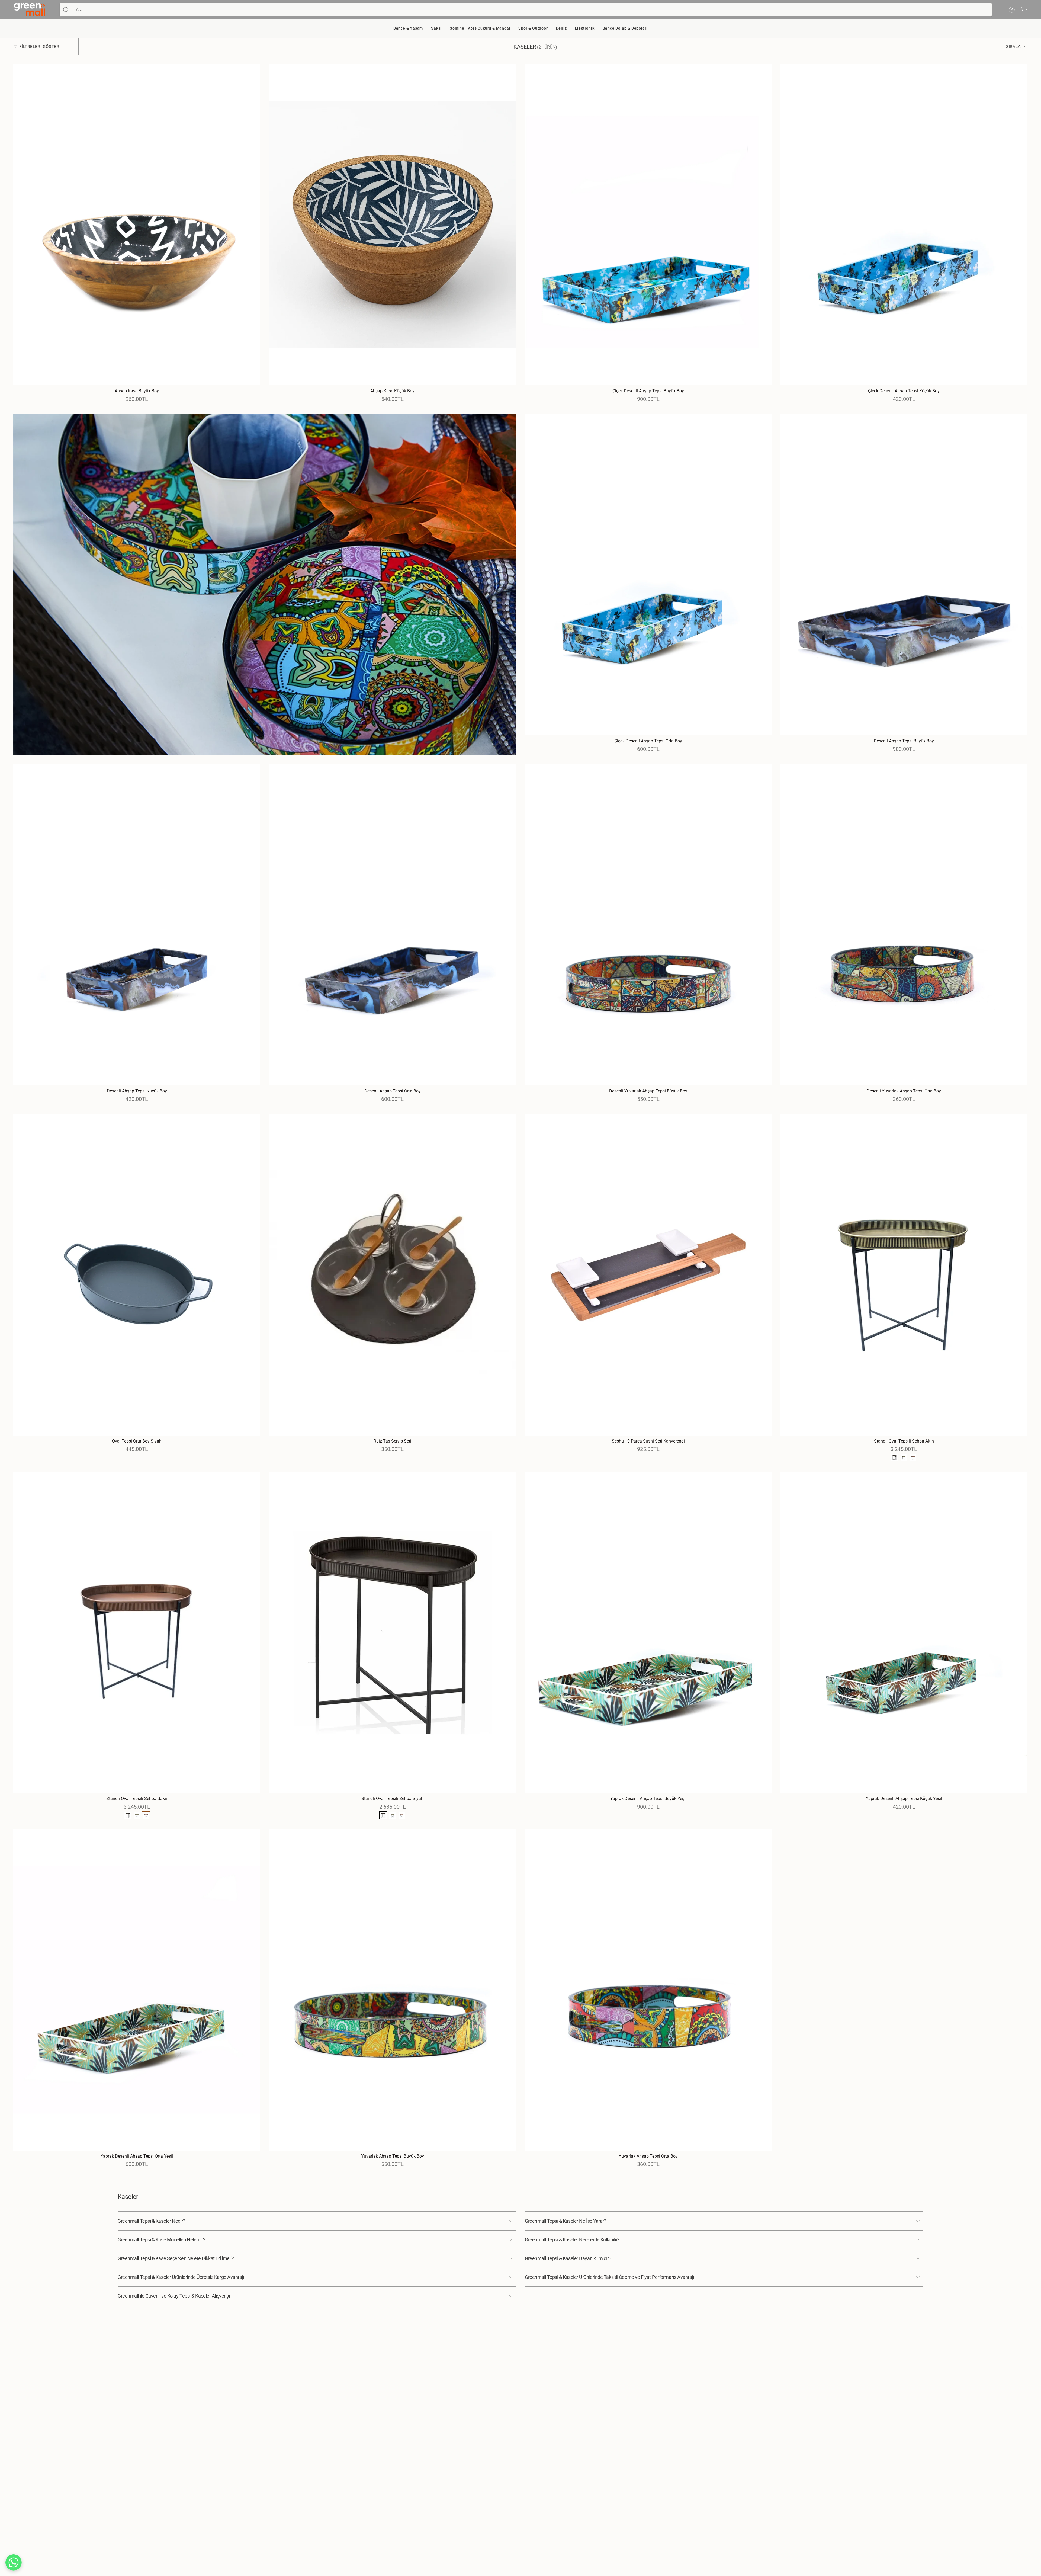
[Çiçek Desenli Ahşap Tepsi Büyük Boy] (648, 225)
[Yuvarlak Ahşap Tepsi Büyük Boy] (392, 1990)
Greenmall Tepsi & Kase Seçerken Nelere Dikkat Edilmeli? (176, 2258)
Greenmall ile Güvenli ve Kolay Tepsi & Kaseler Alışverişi (174, 2296)
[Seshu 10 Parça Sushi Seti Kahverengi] (648, 1275)
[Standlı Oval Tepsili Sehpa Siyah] (392, 1633)
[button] (408, 29)
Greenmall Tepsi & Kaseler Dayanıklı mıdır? (568, 2258)
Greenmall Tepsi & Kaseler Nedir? (152, 2221)
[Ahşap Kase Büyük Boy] (137, 225)
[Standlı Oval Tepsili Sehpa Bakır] (137, 1633)
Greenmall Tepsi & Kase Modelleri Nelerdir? (161, 2240)
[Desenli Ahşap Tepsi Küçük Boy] (137, 925)
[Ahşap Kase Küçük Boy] (392, 225)
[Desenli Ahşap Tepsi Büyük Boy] (904, 575)
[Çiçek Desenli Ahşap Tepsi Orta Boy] (648, 575)
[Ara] (66, 10)
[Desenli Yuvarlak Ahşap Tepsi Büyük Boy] (648, 925)
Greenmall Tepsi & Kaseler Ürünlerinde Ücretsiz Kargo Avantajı (181, 2277)
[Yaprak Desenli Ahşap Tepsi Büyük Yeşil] (648, 1633)
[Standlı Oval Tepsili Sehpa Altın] (904, 1275)
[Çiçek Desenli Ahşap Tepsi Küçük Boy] (904, 225)
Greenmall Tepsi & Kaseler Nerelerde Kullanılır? (572, 2240)
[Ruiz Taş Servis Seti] (392, 1275)
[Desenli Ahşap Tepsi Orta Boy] (392, 925)
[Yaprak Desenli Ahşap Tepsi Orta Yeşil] (137, 1990)
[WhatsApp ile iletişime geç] (14, 2562)
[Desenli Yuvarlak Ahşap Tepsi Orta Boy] (904, 925)
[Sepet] (1024, 10)
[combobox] (532, 10)
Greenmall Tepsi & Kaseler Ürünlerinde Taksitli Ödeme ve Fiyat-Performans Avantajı (609, 2277)
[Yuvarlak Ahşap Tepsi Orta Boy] (648, 1990)
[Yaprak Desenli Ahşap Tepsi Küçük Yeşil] (904, 1633)
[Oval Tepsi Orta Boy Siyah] (137, 1275)
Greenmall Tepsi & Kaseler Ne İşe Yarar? (566, 2221)
